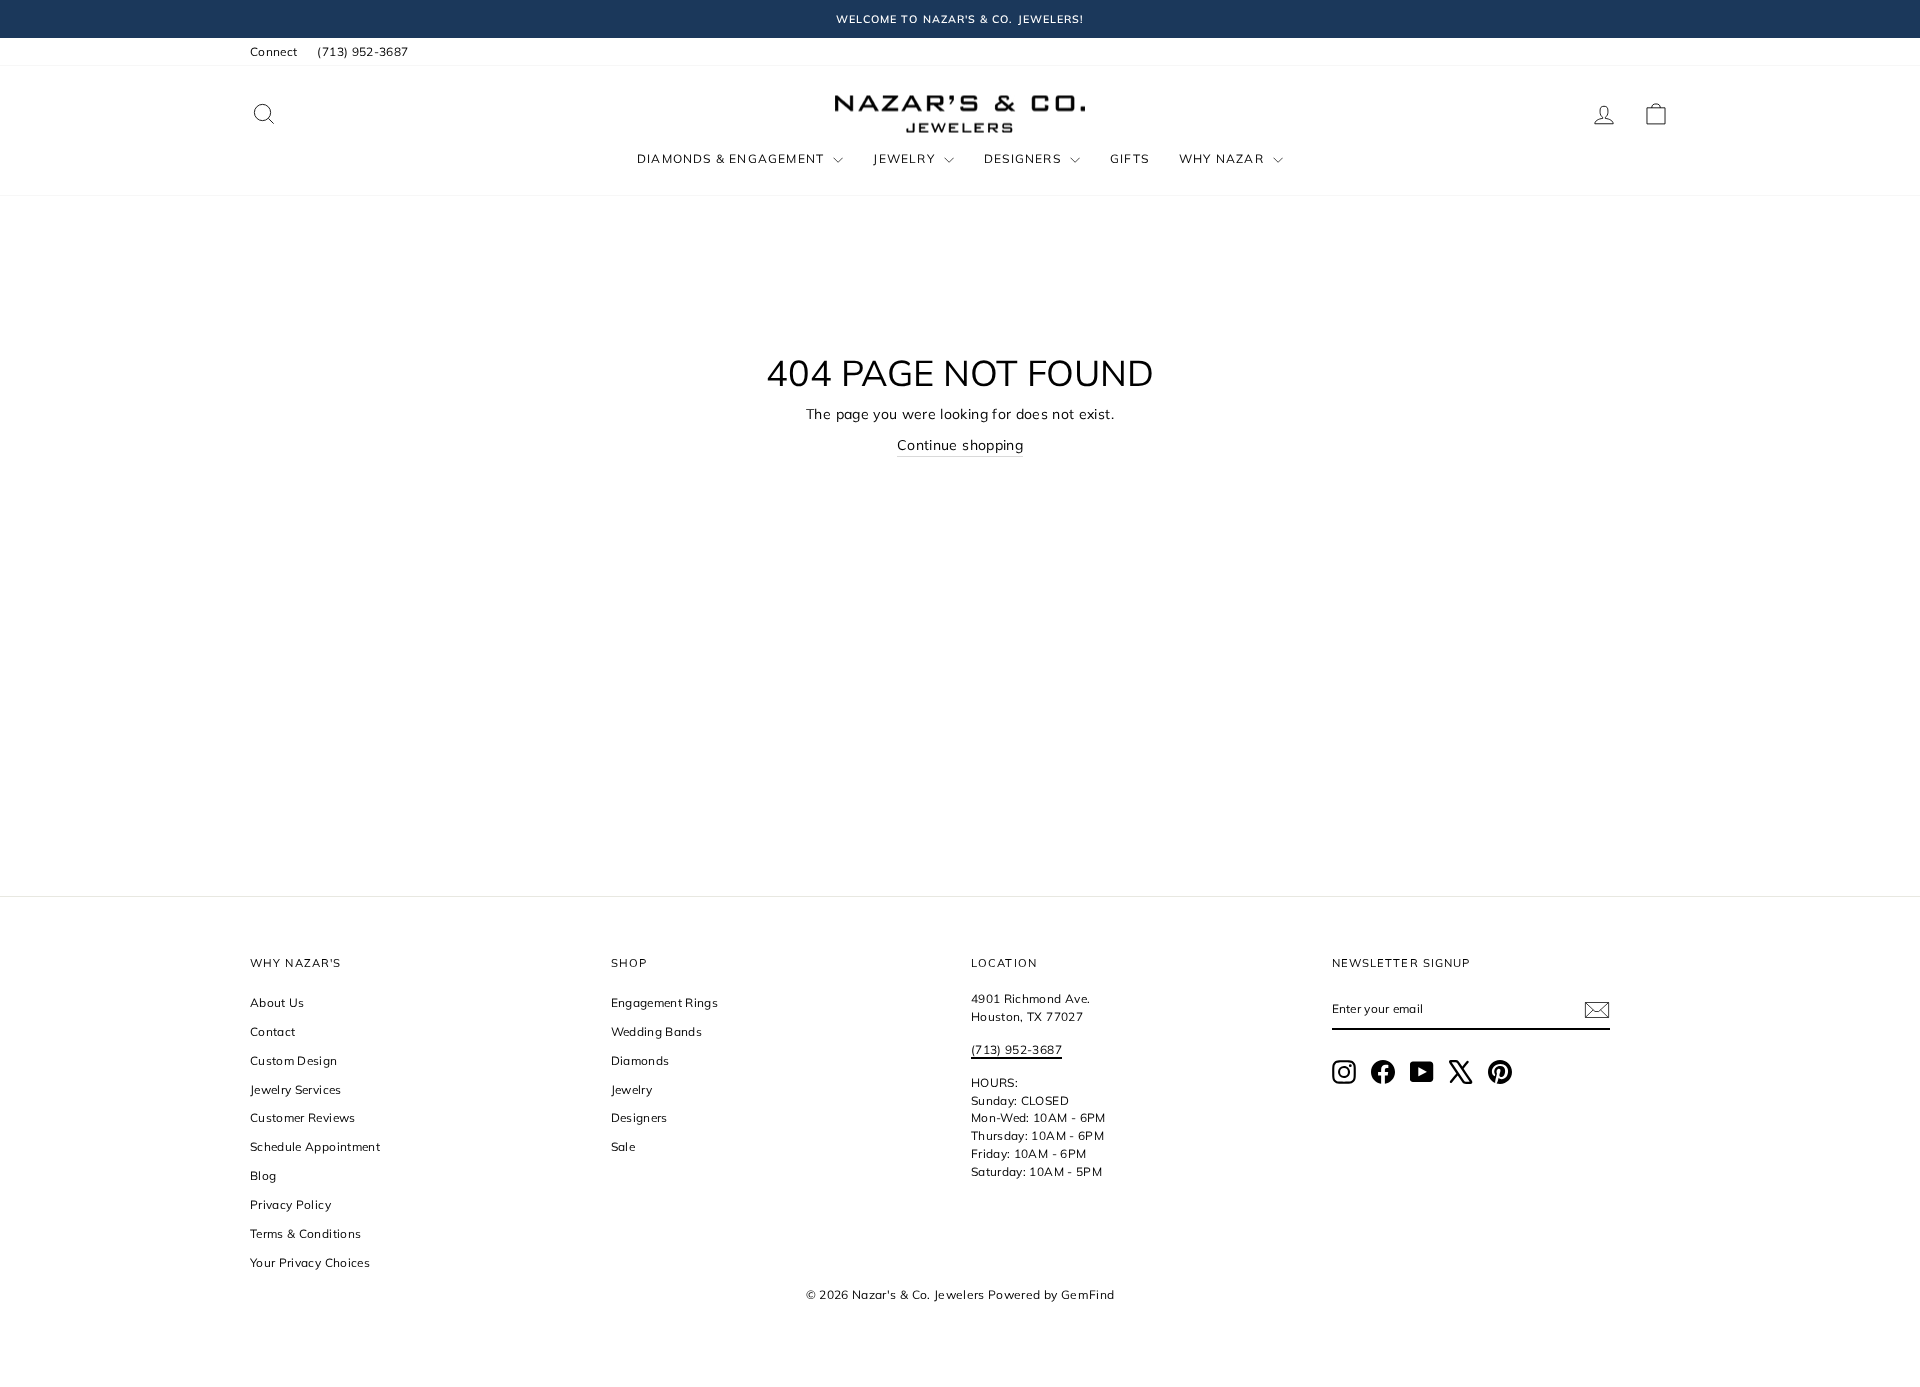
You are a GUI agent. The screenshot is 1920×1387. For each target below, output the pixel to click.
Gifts (1129, 158)
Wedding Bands (657, 1031)
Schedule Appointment (315, 1146)
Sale (623, 1146)
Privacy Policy (290, 1204)
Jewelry (906, 158)
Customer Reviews (303, 1117)
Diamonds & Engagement (732, 158)
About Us (277, 1002)
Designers (1024, 158)
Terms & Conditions (305, 1233)
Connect (273, 51)
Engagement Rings (665, 1002)
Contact (272, 1031)
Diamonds (640, 1060)
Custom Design (294, 1060)
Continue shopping (960, 445)
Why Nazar (1223, 158)
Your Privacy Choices (310, 1262)
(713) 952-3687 (362, 51)
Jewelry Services (296, 1089)
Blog (263, 1175)
